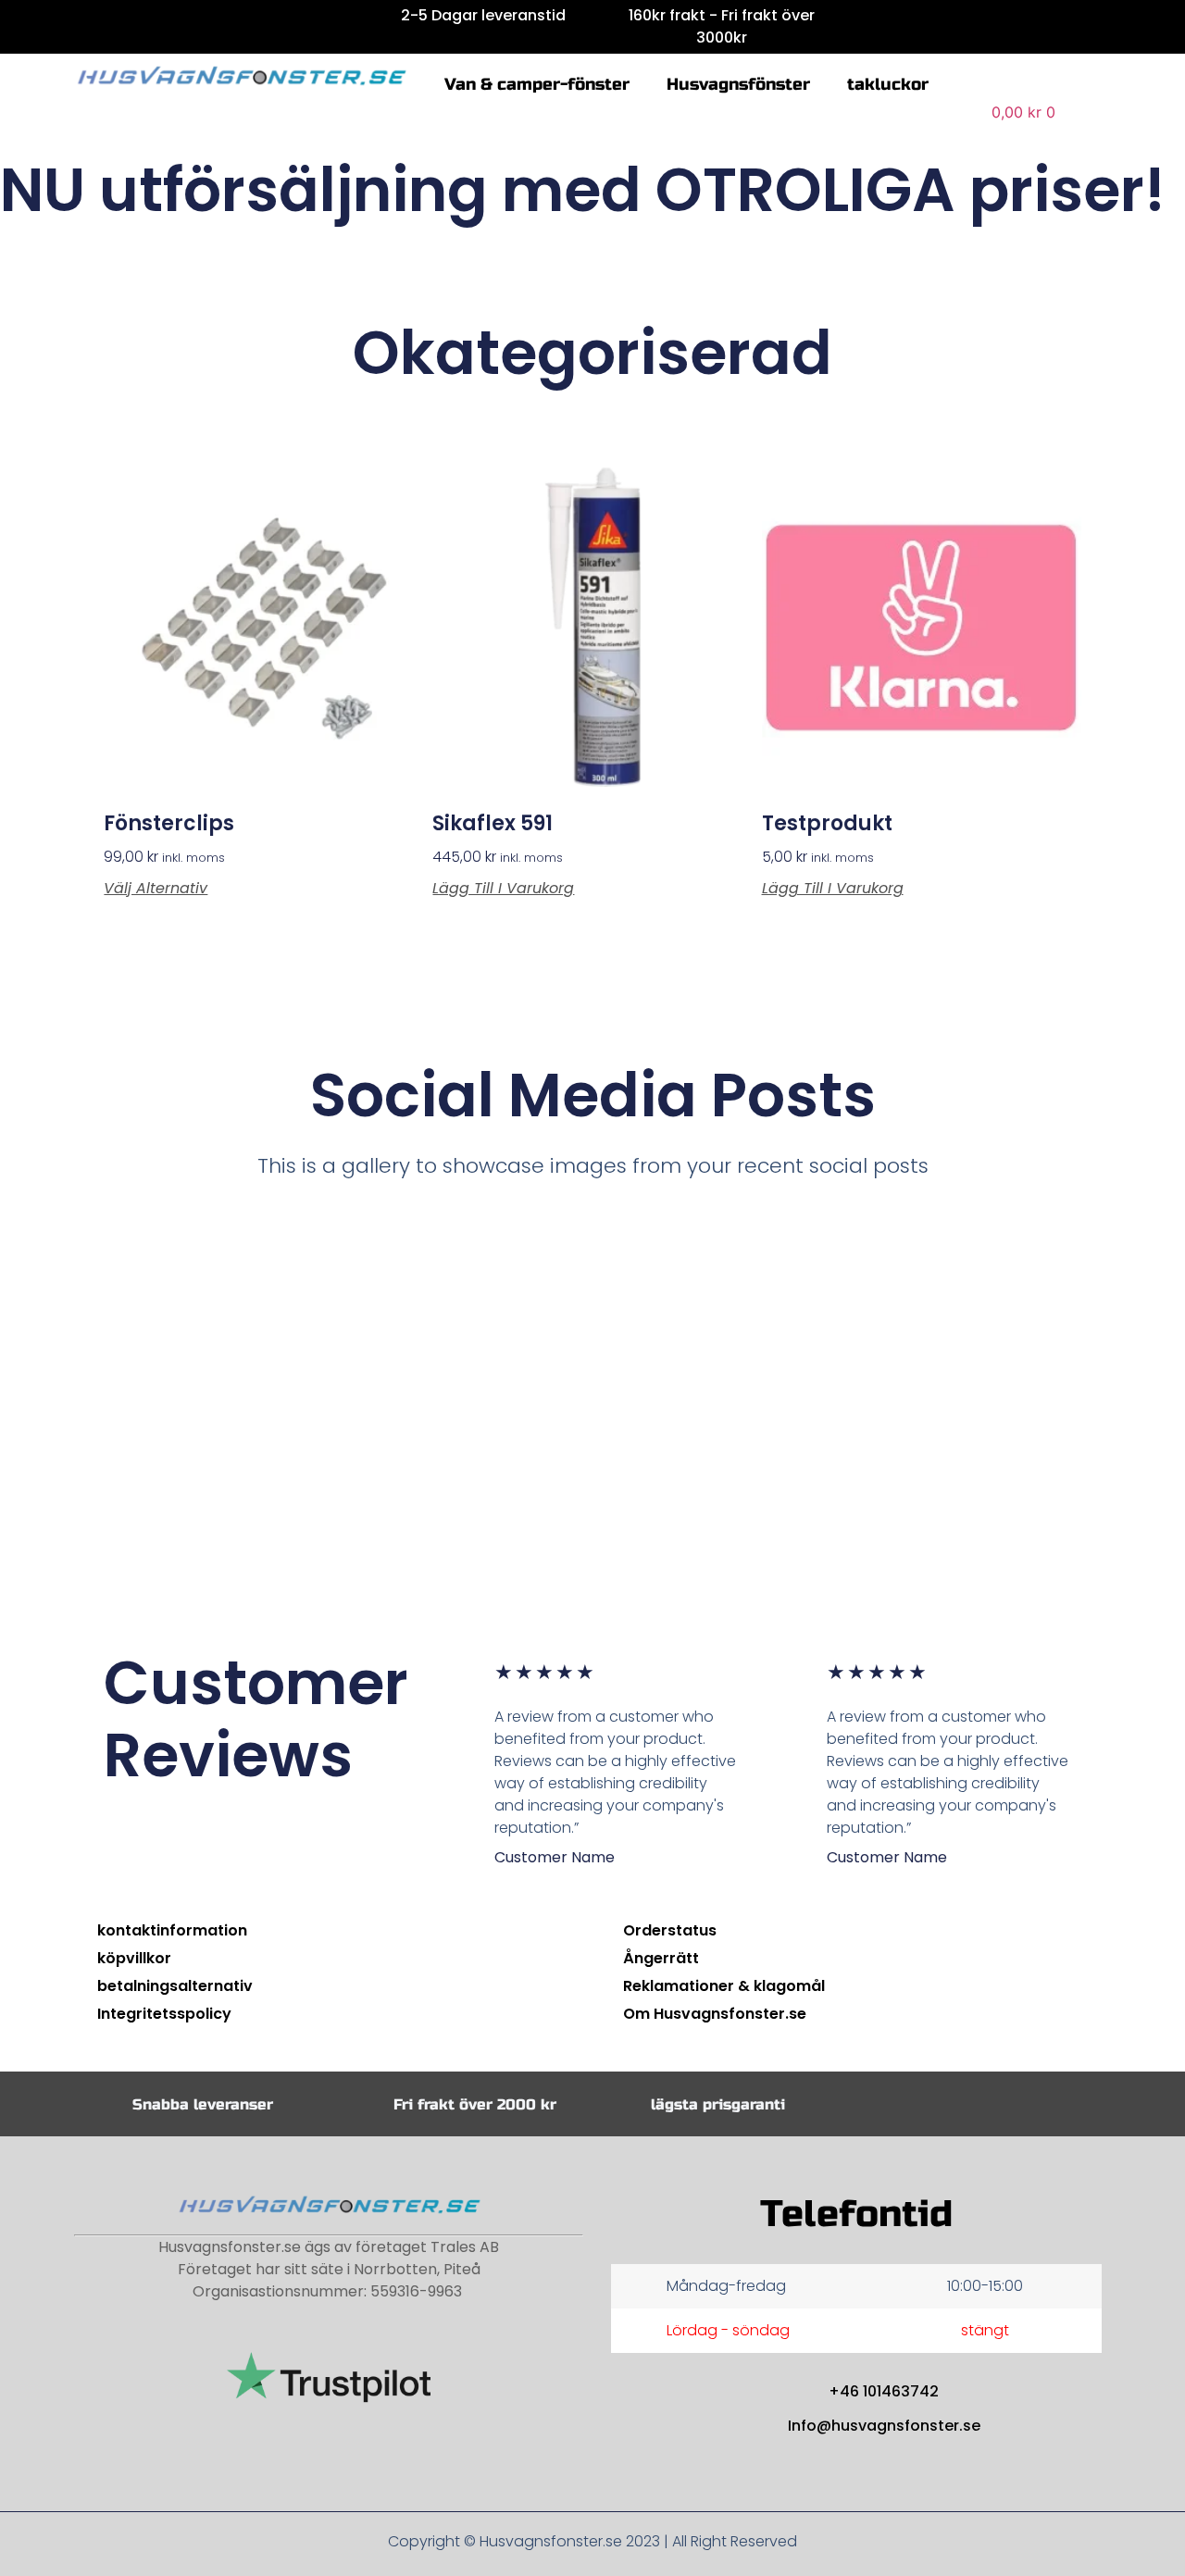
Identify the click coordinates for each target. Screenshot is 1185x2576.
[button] (1010, 82)
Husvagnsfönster (738, 84)
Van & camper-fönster (537, 84)
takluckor (888, 84)
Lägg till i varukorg (503, 889)
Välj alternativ (156, 889)
